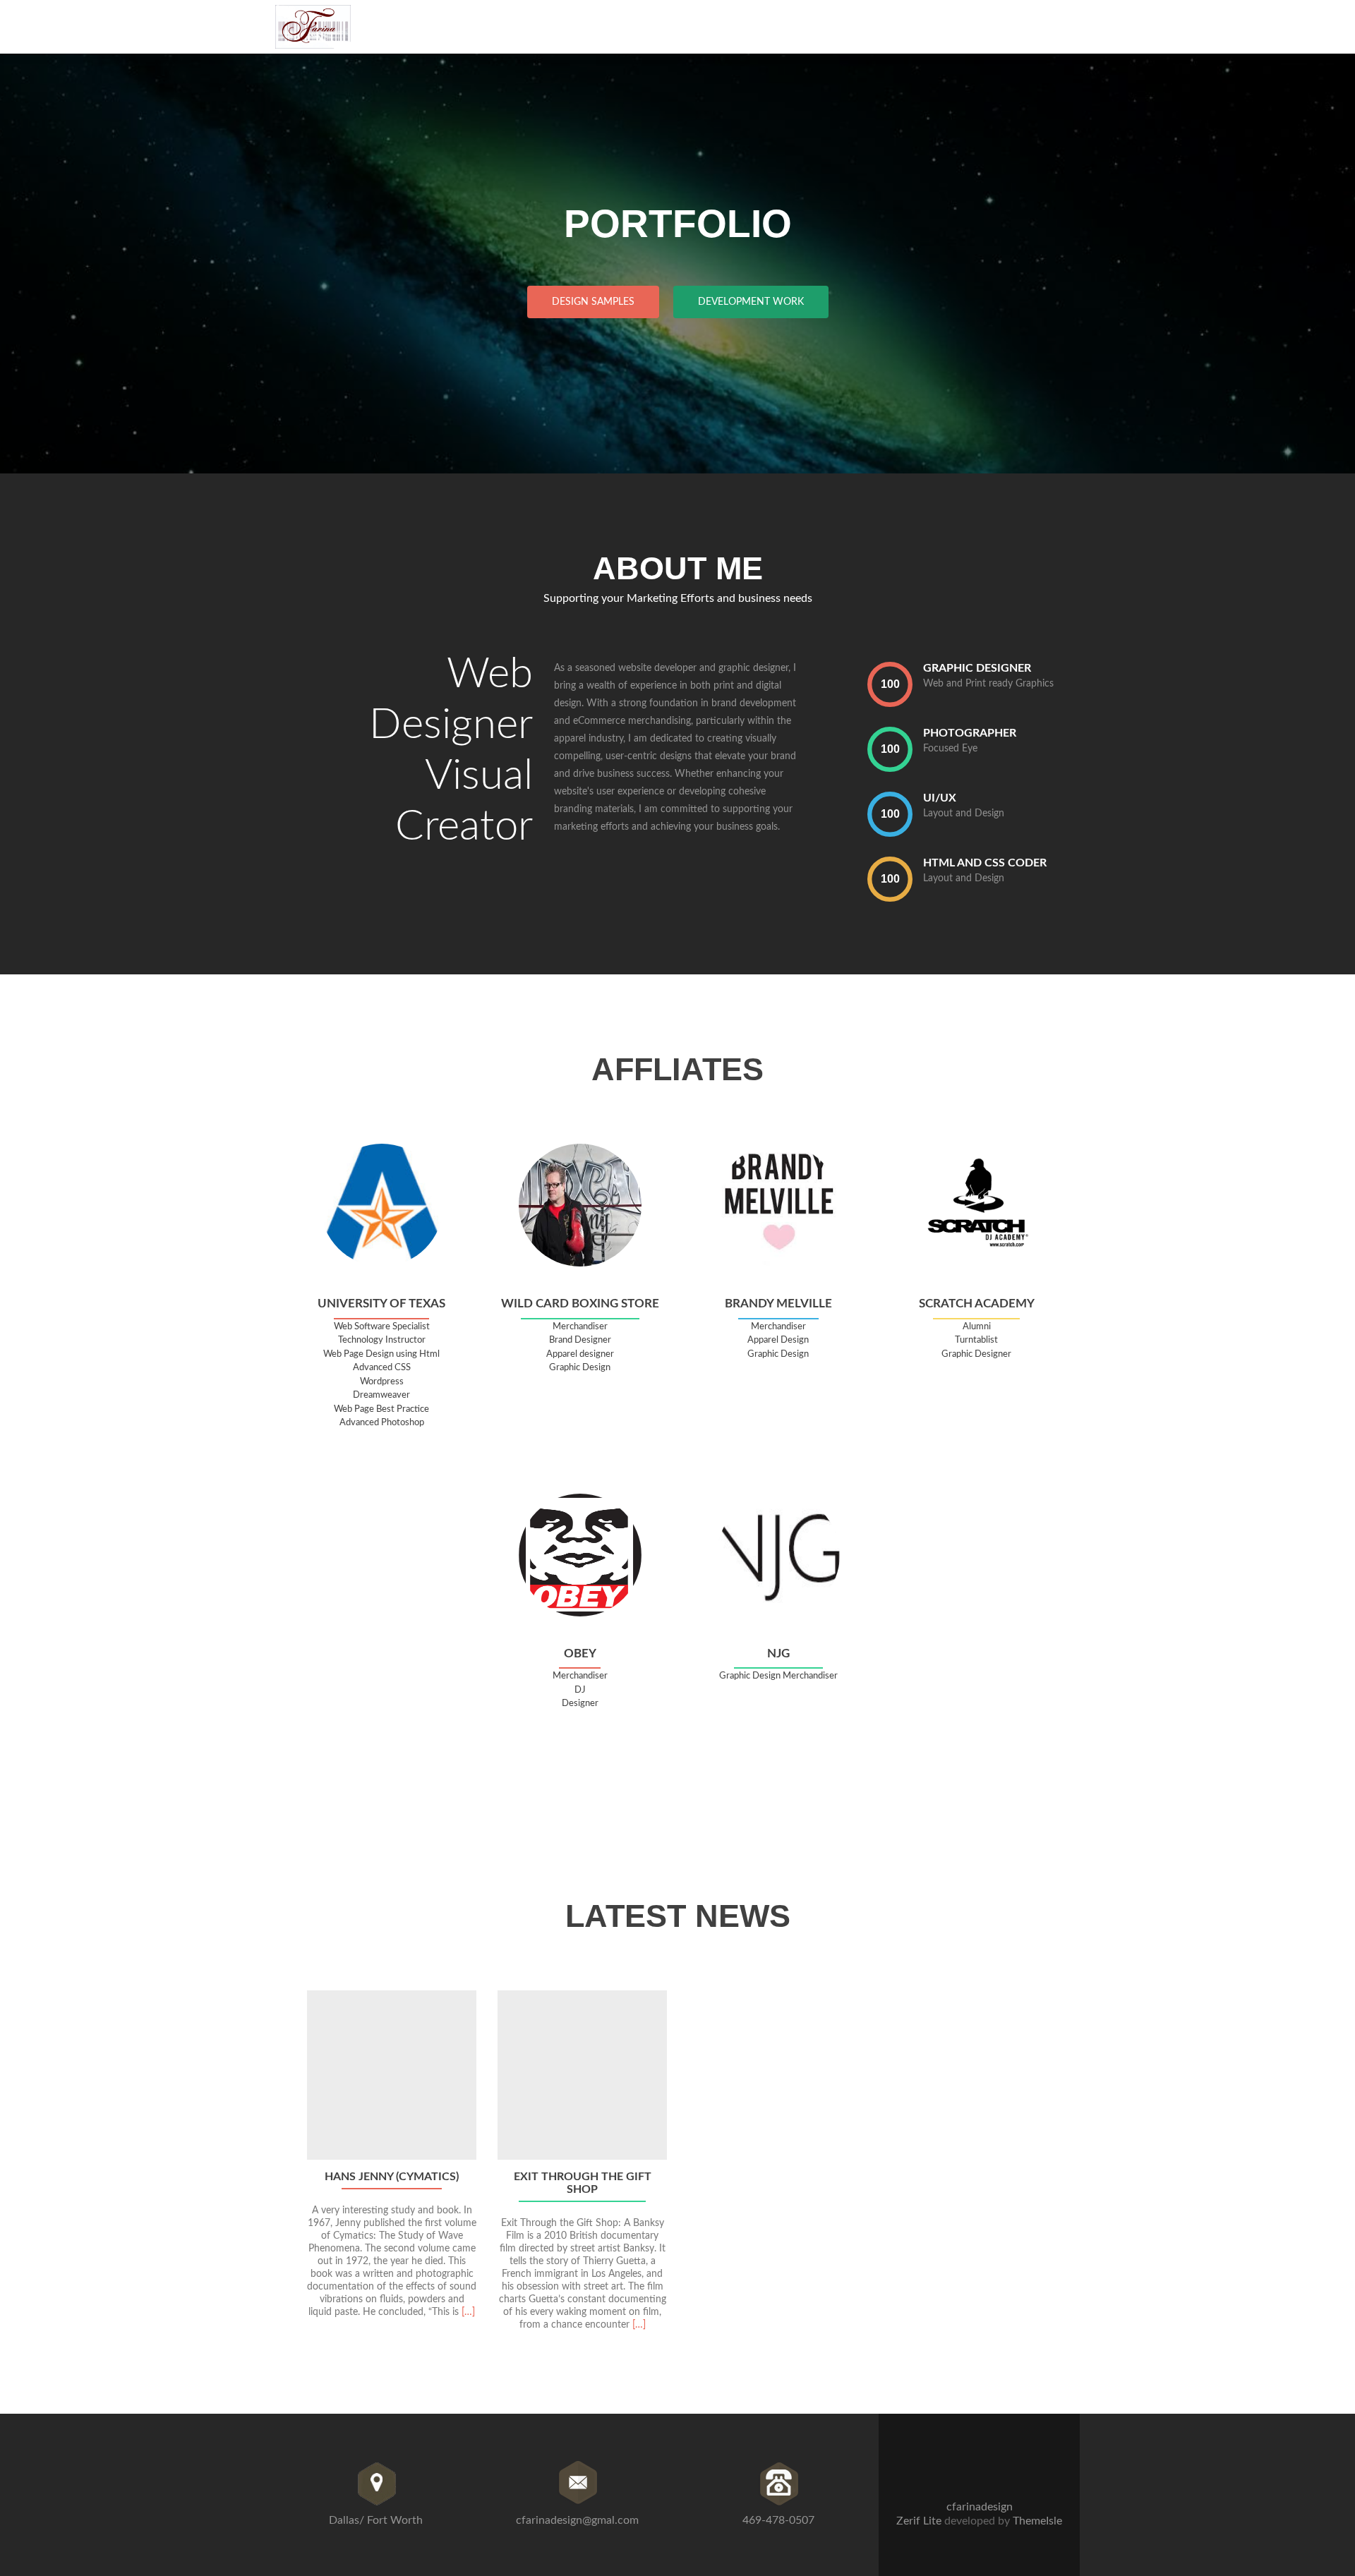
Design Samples (593, 302)
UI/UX (940, 798)
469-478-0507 (778, 2520)
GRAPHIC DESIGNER (977, 668)
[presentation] (890, 684)
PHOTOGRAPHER (970, 733)
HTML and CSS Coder (985, 863)
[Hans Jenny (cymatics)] (392, 2075)
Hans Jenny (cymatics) (392, 2177)
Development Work (751, 302)
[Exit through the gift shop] (582, 2075)
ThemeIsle (1037, 2521)
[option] (677, 2168)
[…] (468, 2312)
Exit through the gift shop (583, 2183)
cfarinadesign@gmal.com (577, 2520)
